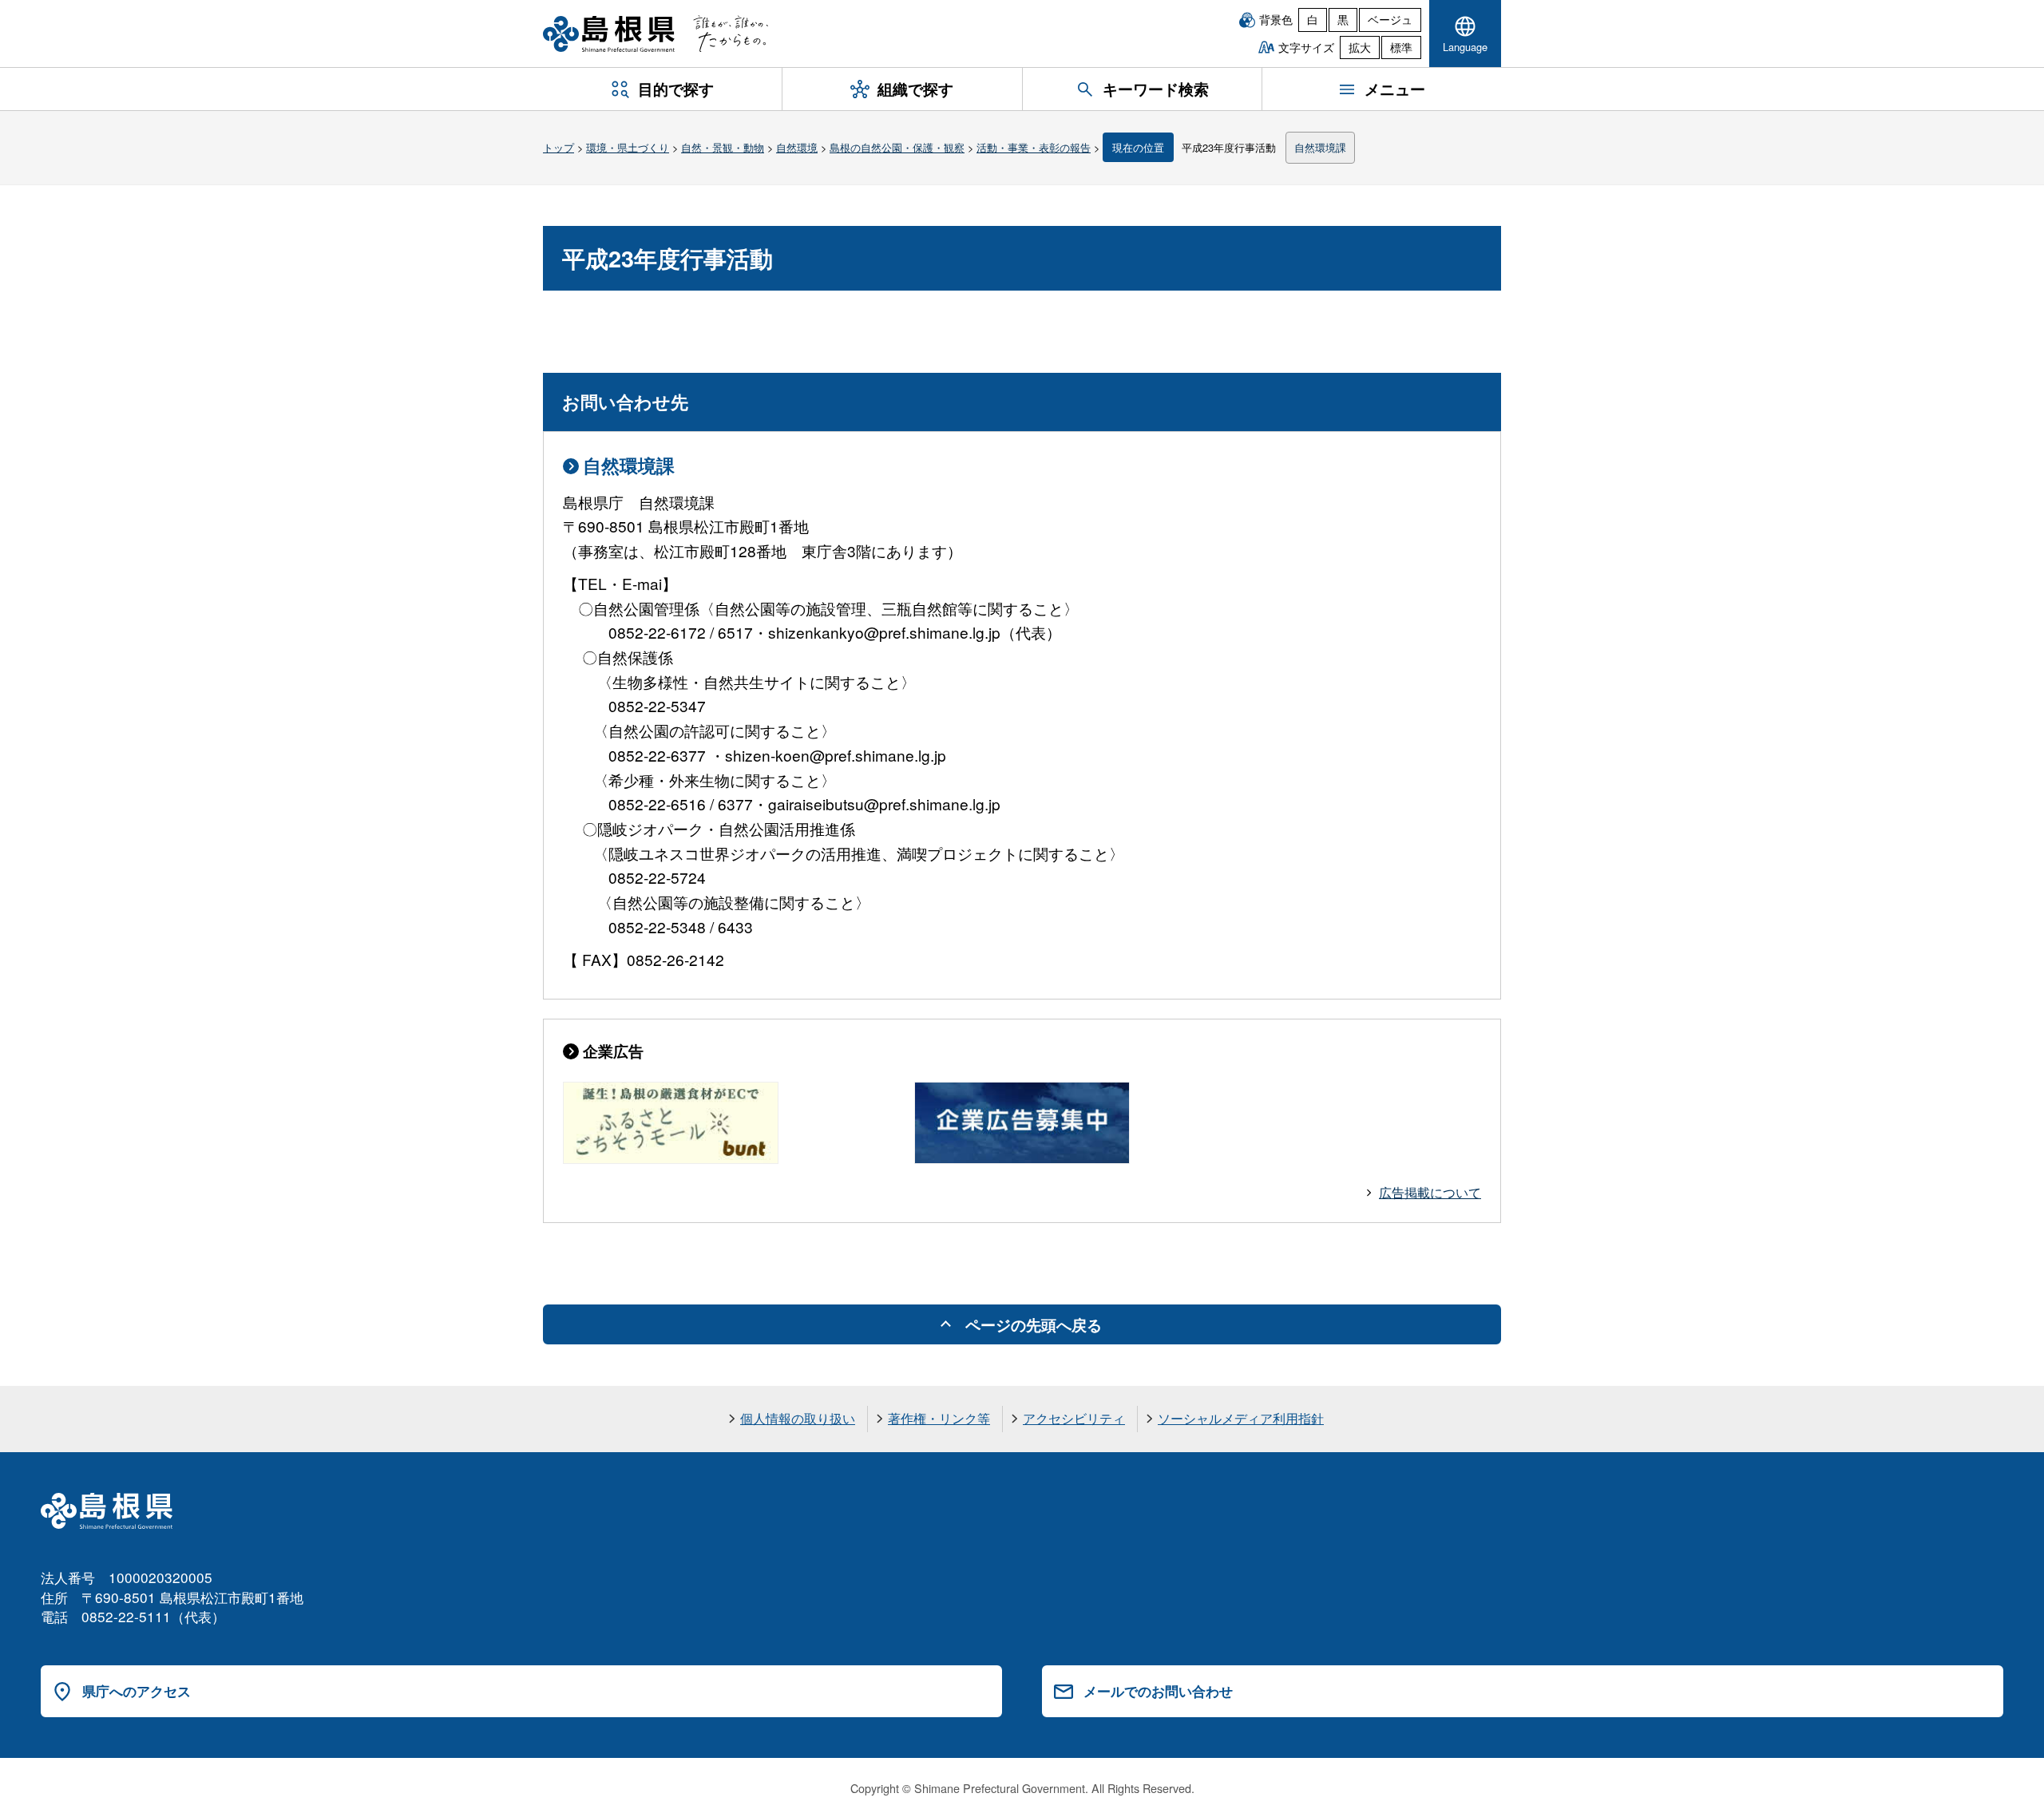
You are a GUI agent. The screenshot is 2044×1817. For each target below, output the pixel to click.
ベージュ (1390, 19)
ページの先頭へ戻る (1034, 1324)
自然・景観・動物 (723, 147)
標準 (1401, 47)
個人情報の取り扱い (798, 1418)
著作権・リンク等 (939, 1418)
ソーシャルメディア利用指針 (1241, 1418)
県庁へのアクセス (137, 1691)
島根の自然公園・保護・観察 (897, 147)
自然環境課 (1320, 147)
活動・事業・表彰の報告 (1034, 147)
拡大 (1360, 47)
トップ (559, 147)
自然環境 (797, 147)
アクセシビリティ (1074, 1418)
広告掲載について (1430, 1192)
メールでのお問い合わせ (1158, 1691)
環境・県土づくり (628, 147)
